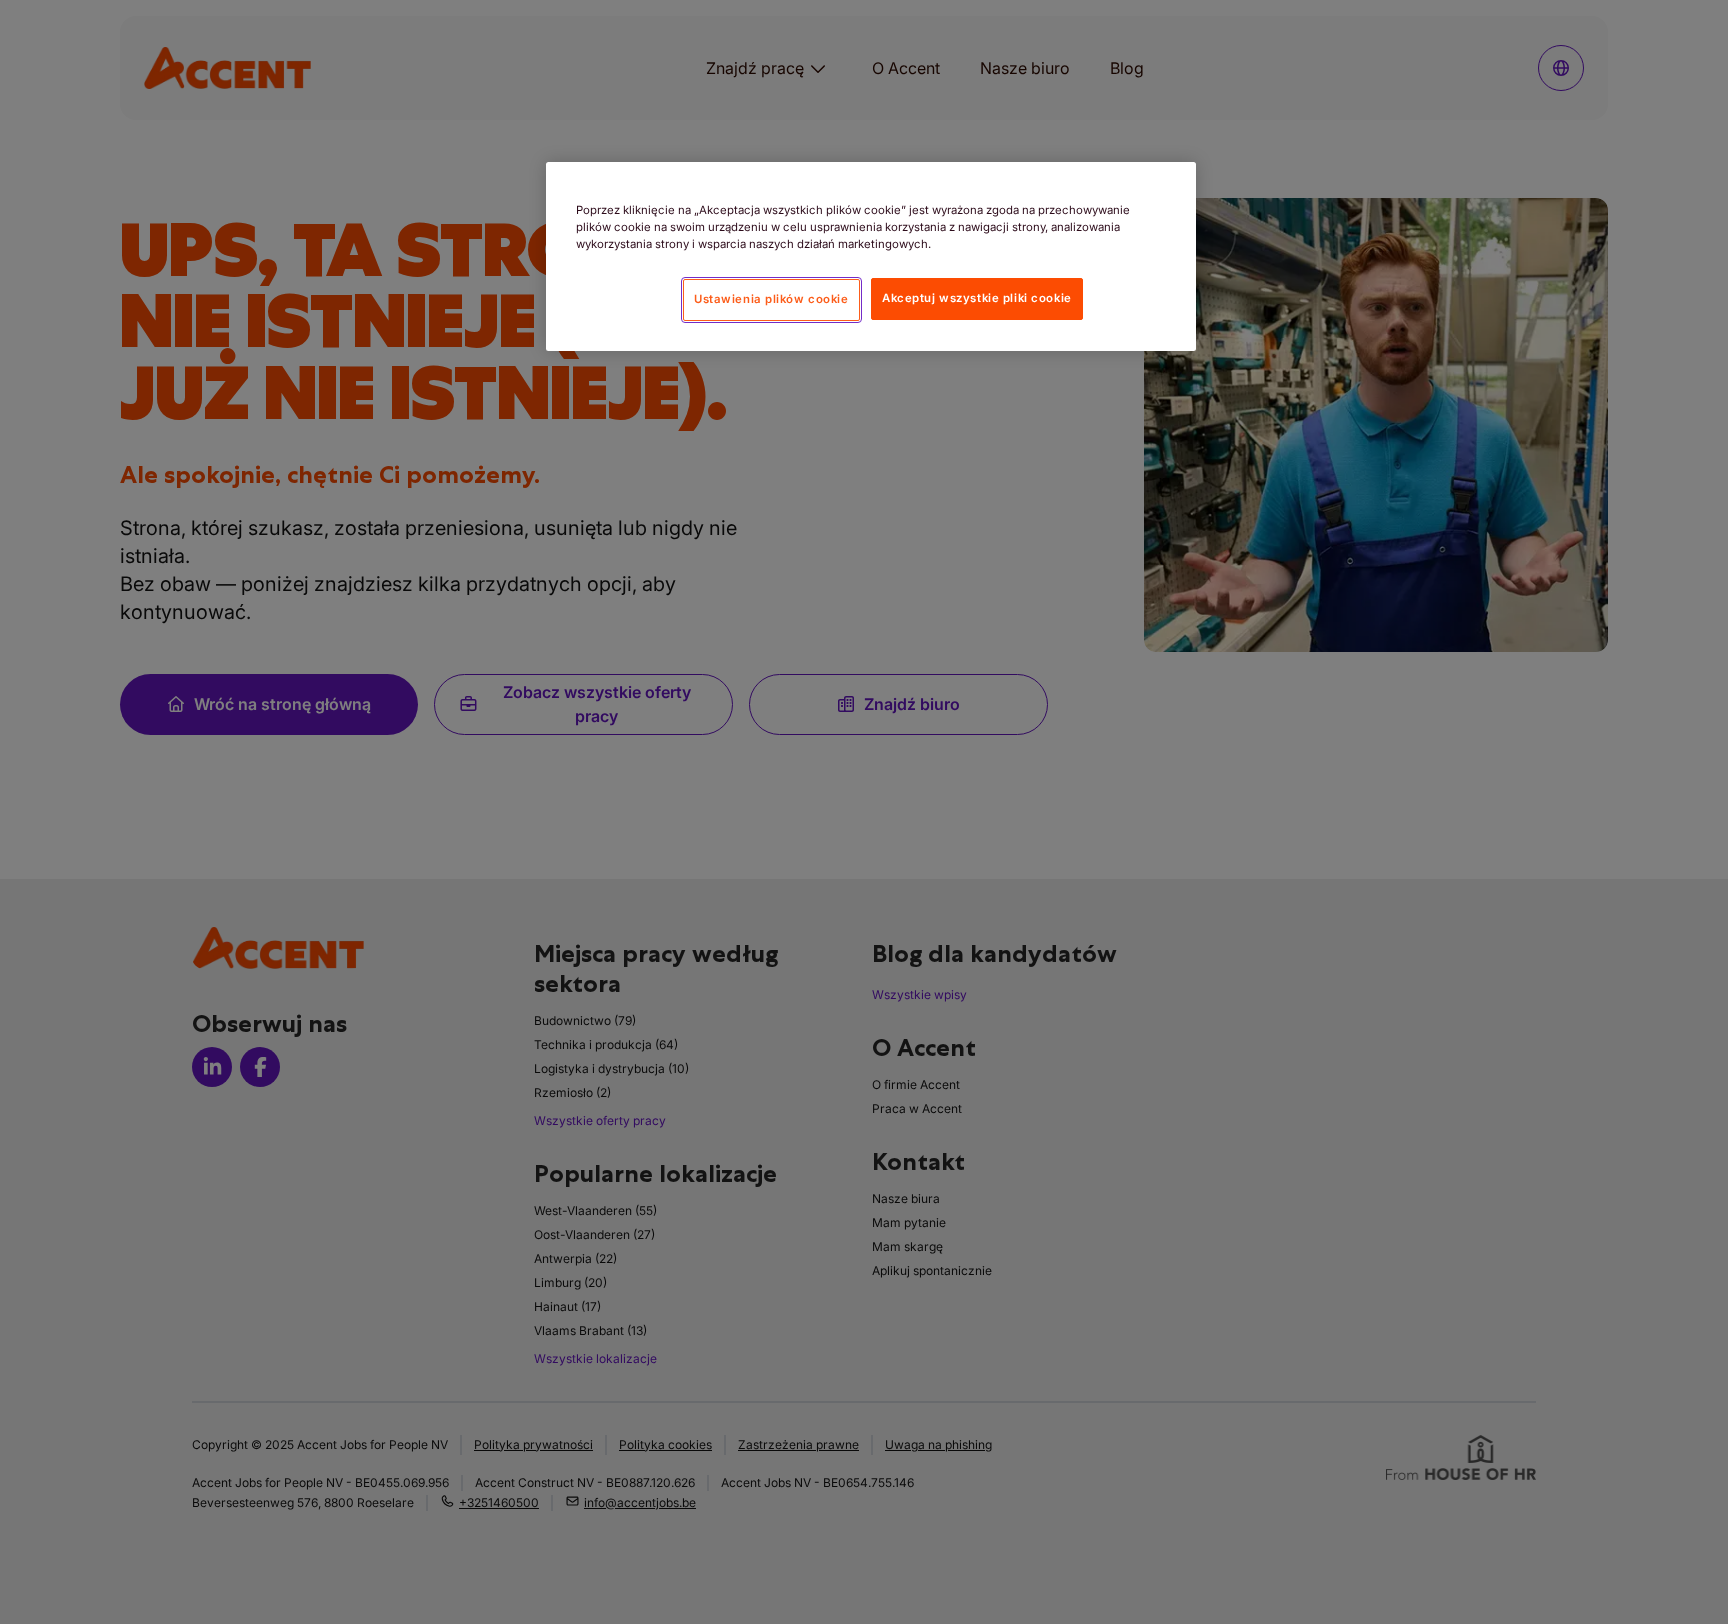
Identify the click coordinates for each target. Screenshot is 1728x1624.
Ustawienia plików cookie (771, 299)
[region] (871, 256)
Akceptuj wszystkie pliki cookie (977, 299)
